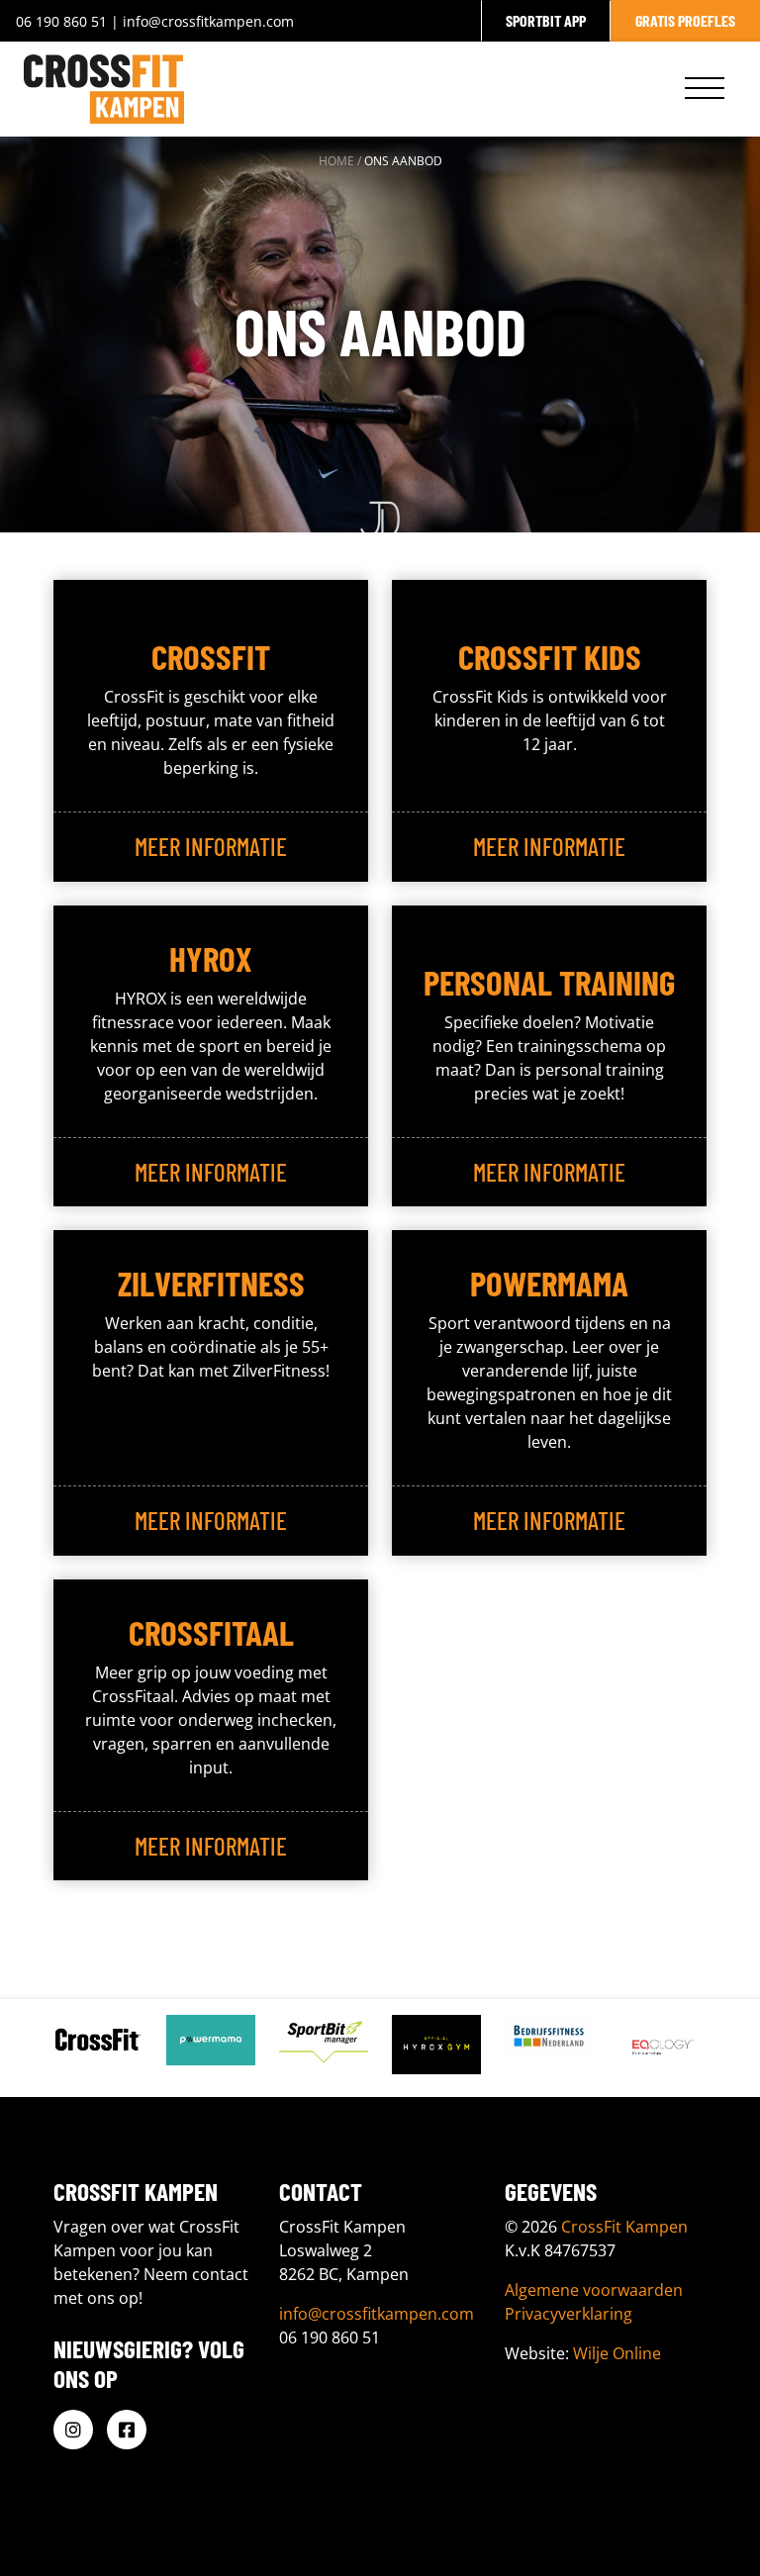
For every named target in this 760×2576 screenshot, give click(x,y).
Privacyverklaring (569, 2314)
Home (336, 161)
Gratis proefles (685, 20)
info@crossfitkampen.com (208, 21)
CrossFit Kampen (624, 2227)
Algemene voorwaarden (594, 2290)
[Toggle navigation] (705, 90)
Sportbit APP (546, 20)
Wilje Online (617, 2353)
